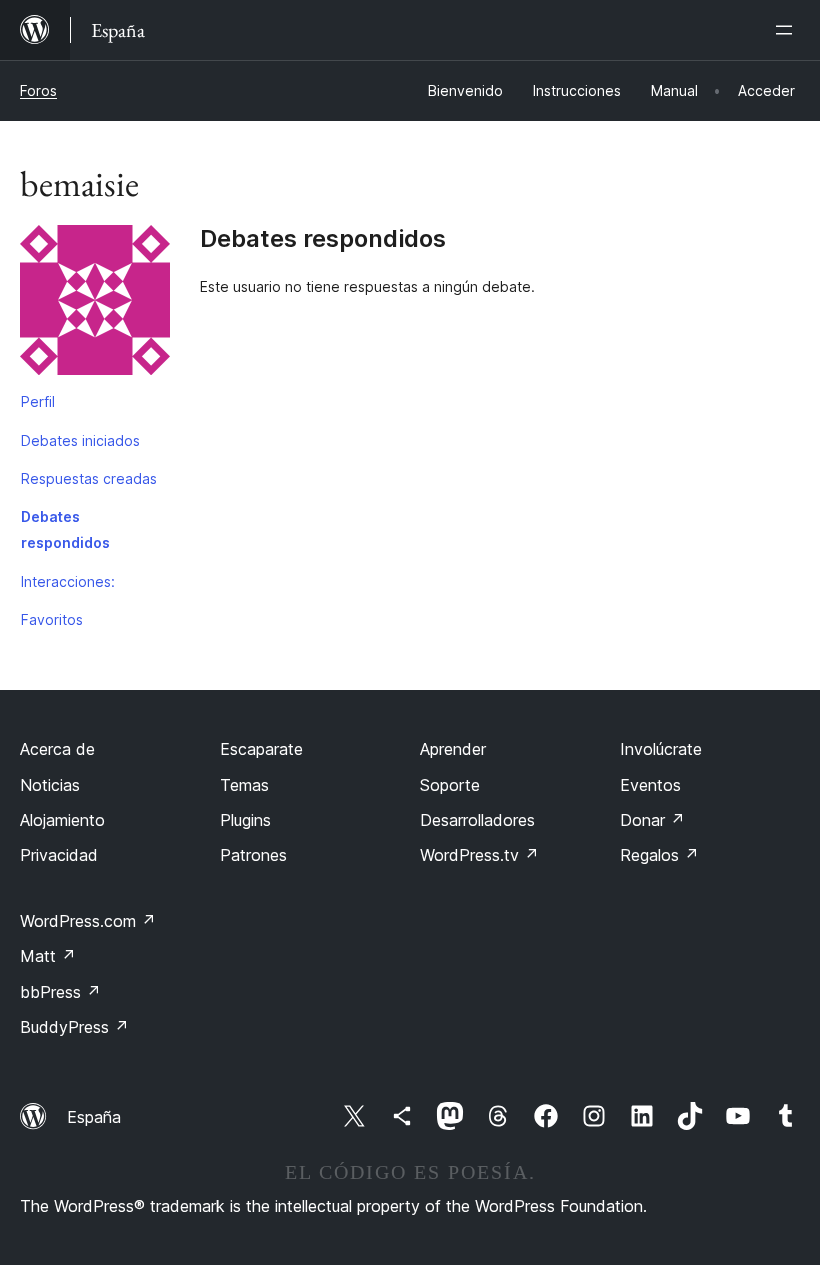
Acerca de (57, 749)
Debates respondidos (65, 529)
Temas (244, 785)
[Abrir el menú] (788, 30)
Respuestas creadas (89, 478)
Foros (38, 90)
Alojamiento (62, 820)
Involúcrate (661, 749)
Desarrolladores (477, 820)
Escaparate (261, 749)
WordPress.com (88, 921)
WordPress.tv (479, 855)
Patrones (253, 855)
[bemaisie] (95, 304)
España (94, 1117)
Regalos (659, 855)
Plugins (245, 820)
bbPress (60, 992)
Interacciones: (68, 581)
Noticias (50, 785)
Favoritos (52, 619)
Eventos (650, 785)
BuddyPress (74, 1027)
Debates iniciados (80, 440)
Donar (652, 820)
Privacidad (59, 855)
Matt (48, 956)
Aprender (453, 749)
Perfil (38, 401)
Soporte (450, 785)
